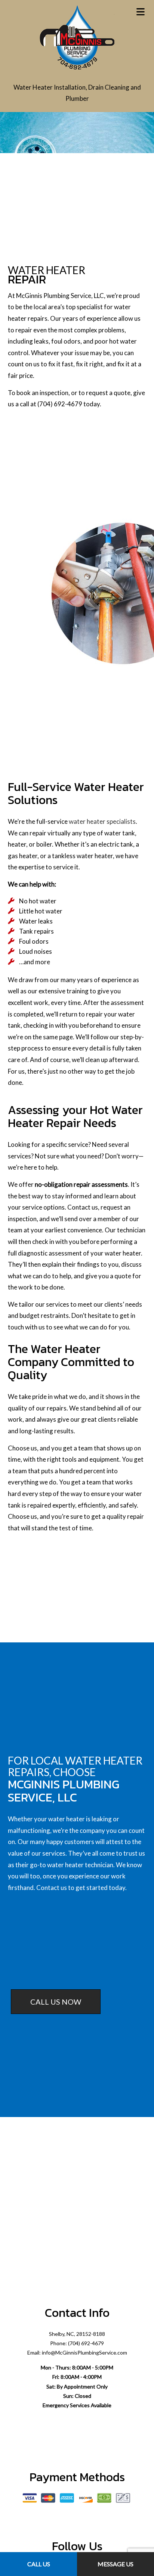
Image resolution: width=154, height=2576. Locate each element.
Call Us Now (56, 2002)
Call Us (39, 2564)
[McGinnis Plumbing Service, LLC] (77, 37)
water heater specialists (102, 821)
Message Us (115, 2564)
